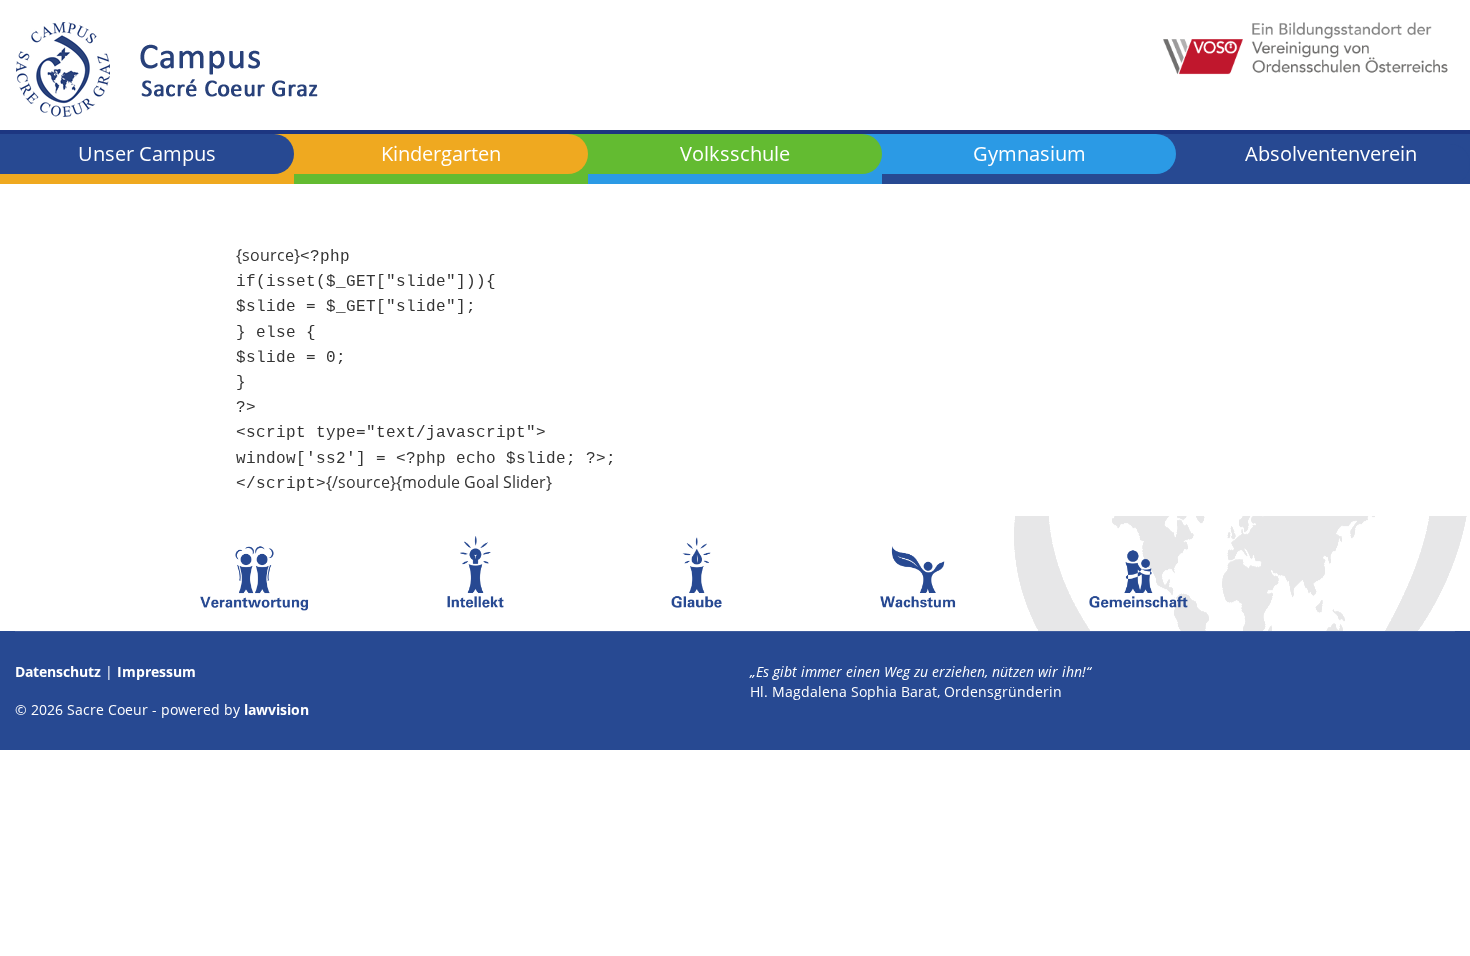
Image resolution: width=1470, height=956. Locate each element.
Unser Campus (147, 153)
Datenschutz (58, 671)
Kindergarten (441, 153)
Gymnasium (1029, 153)
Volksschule (735, 153)
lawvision (276, 709)
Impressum (156, 671)
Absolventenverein (1331, 155)
